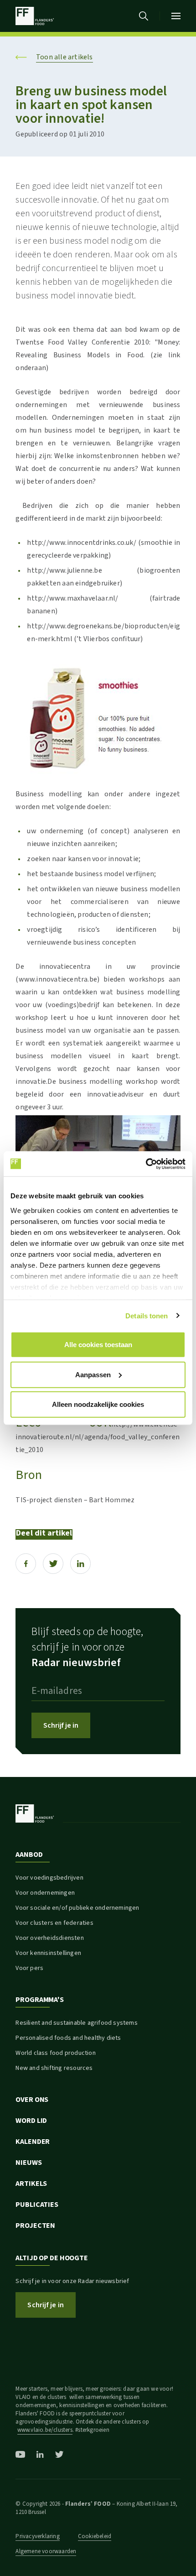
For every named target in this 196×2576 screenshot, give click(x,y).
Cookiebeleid (95, 2536)
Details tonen (147, 1315)
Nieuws (28, 2163)
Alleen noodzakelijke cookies (98, 1404)
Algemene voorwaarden (46, 2551)
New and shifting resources (54, 2068)
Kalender (33, 2142)
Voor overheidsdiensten (49, 1938)
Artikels (31, 2184)
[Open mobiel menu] (176, 16)
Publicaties (37, 2205)
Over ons (32, 2100)
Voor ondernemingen (45, 1893)
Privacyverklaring (37, 2536)
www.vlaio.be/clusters (45, 2430)
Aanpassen (93, 1374)
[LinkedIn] (80, 1564)
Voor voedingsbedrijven (49, 1878)
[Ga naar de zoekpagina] (144, 16)
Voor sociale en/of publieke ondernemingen (77, 1908)
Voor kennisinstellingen (48, 1953)
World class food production (55, 2053)
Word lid (31, 2121)
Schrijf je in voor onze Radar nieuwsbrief (72, 2281)
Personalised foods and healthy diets (68, 2038)
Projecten (35, 2226)
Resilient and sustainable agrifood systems (76, 2023)
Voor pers (29, 1968)
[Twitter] (53, 1564)
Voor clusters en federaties (54, 1923)
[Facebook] (26, 1564)
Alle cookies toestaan (98, 1345)
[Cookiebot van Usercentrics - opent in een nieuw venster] (146, 1164)
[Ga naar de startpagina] (34, 16)
